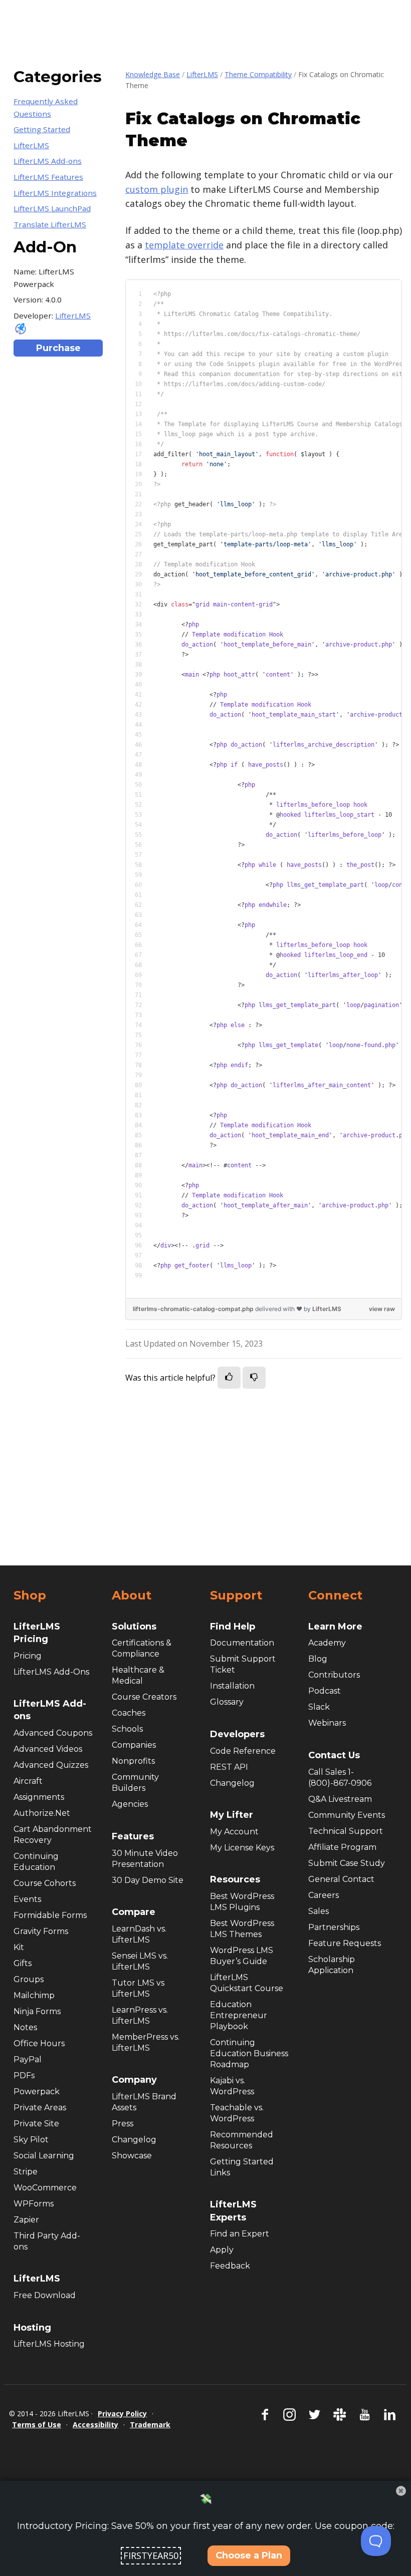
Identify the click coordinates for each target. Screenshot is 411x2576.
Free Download (45, 2295)
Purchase (58, 348)
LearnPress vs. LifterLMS (140, 2015)
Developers (237, 1734)
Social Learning (44, 2156)
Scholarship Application (332, 1965)
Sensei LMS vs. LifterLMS (140, 1961)
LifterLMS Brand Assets (144, 2102)
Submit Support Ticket (243, 1664)
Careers (324, 1895)
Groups (29, 1979)
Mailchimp (34, 1995)
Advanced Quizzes (51, 1765)
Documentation (242, 1643)
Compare (134, 1912)
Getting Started (42, 129)
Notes (25, 2027)
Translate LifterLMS (50, 224)
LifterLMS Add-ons (48, 161)
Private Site (36, 2124)
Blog (318, 1659)
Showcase (132, 2156)
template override (184, 245)
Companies (134, 1745)
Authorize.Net (42, 1813)
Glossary (227, 1702)
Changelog (134, 2140)
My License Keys (242, 1848)
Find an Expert (240, 2234)
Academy (327, 1643)
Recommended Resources (242, 2140)
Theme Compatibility (258, 74)
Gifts (23, 1963)
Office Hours (39, 2043)
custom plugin (157, 189)
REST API (229, 1767)
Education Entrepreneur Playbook (239, 2015)
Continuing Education (36, 1862)
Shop (30, 1595)
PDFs (24, 2075)
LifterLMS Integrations (55, 193)
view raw (382, 1309)
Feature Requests (345, 1943)
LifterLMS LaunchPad (52, 208)
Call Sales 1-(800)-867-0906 (340, 1778)
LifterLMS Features (48, 177)
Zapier (26, 2220)
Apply (222, 2250)
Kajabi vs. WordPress (232, 2086)
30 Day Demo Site (148, 1880)
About (132, 1595)
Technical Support (346, 1831)
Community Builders (135, 1783)
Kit (19, 1947)
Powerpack (37, 2091)
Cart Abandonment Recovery (53, 1835)
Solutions (134, 1627)
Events (27, 1899)
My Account (234, 1832)
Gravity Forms (41, 1931)
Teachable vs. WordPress (237, 2113)
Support (236, 1595)
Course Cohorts (45, 1883)
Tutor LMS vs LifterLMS (138, 1988)
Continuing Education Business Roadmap (249, 2053)
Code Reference (243, 1751)
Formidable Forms (50, 1915)
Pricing (28, 1656)
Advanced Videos (48, 1749)
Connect (335, 1595)
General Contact (341, 1879)
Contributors (334, 1675)
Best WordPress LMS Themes (242, 1929)
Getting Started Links (242, 2167)
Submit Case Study (347, 1863)
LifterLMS (202, 74)
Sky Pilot (31, 2140)
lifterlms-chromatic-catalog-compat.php (193, 1309)
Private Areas (40, 2108)
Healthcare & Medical (138, 1675)
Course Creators (144, 1697)
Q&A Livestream (340, 1799)
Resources (235, 1879)
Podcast (325, 1691)
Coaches (129, 1713)
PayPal (28, 2059)
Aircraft (28, 1781)
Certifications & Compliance (142, 1648)
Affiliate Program (342, 1847)
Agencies (130, 1804)
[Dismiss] (401, 2491)
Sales (319, 1911)
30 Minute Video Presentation (145, 1859)
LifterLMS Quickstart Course (247, 1983)
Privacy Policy (122, 2413)
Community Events (347, 1815)
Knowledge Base (153, 74)
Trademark (150, 2425)
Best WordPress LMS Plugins (242, 1902)
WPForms (34, 2204)
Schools (127, 1729)
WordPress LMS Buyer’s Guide (242, 1956)
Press (123, 2124)
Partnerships (334, 1927)
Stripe (26, 2172)
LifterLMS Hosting (49, 2344)
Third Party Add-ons (47, 2241)
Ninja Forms (37, 2011)
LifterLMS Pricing (37, 1633)
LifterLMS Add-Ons (51, 1672)
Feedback (230, 2266)
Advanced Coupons (53, 1733)
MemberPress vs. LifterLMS (146, 2042)
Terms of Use (37, 2425)
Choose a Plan (249, 2555)
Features (133, 1836)
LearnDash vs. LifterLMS (139, 1934)
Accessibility (95, 2425)
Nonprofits (133, 1761)
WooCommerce (45, 2188)
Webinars (327, 1723)
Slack (319, 1707)
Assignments (39, 1797)
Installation (232, 1686)
